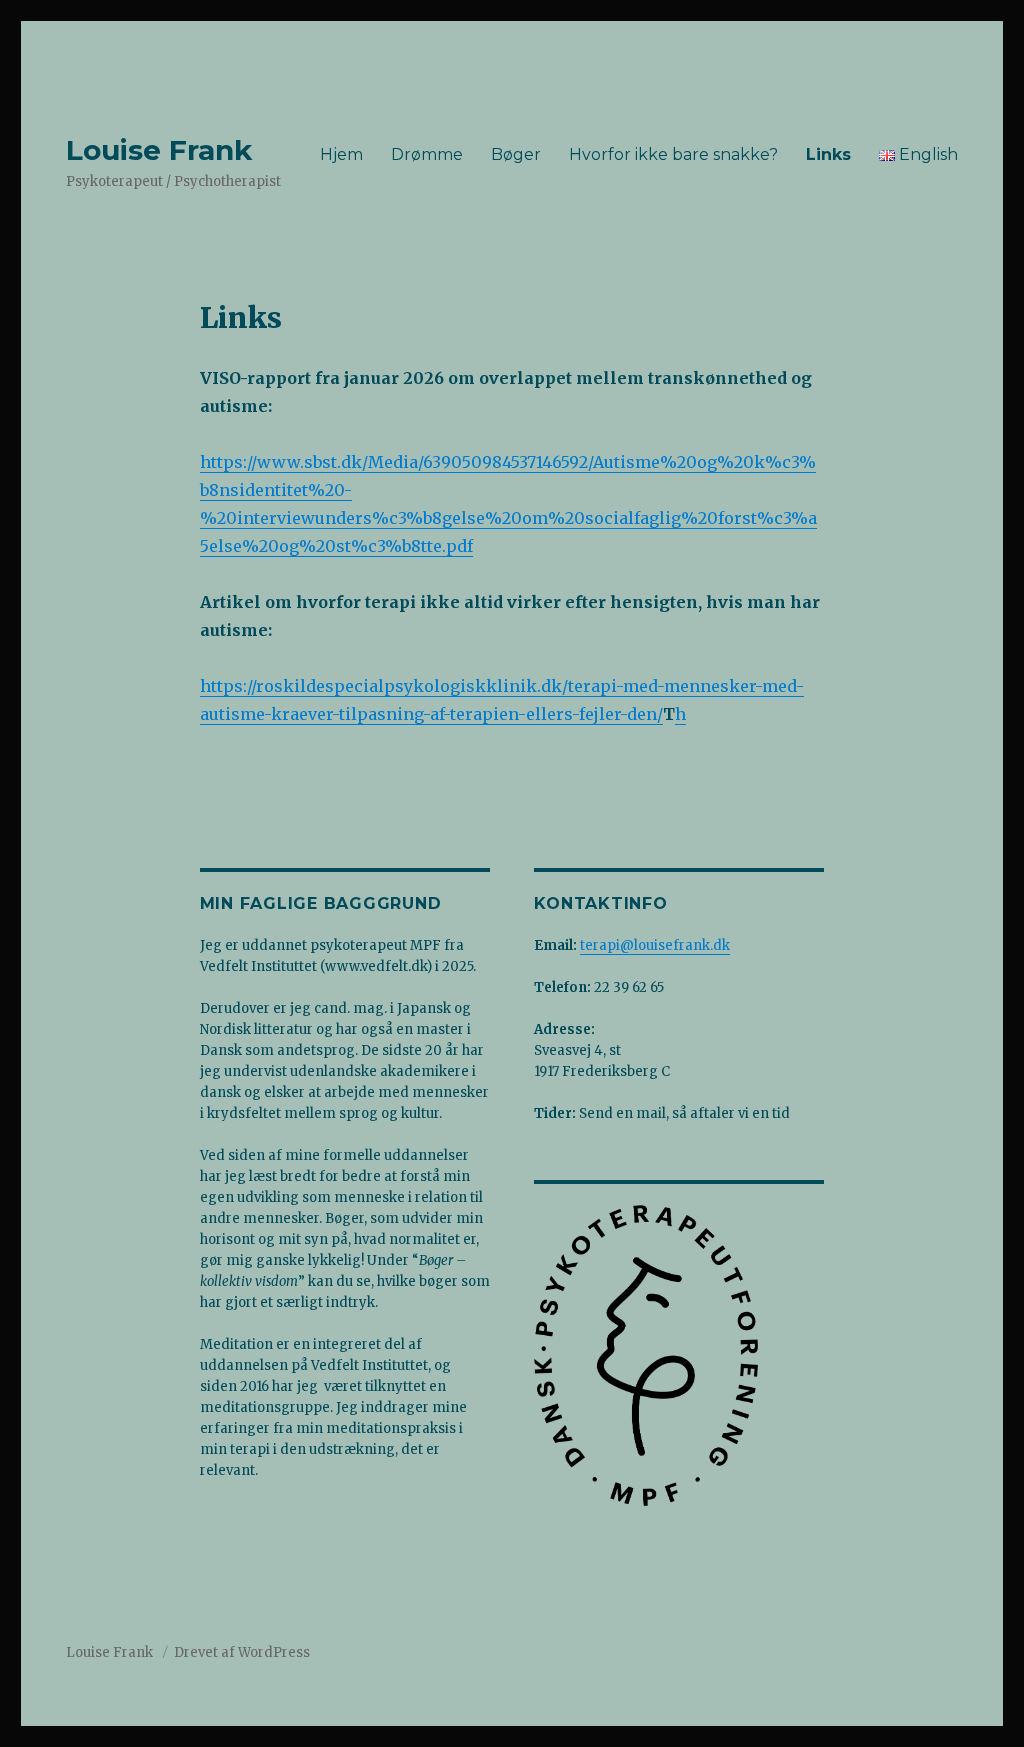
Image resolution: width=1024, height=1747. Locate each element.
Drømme (427, 154)
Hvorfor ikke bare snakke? (673, 154)
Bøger (516, 154)
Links (828, 154)
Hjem (341, 154)
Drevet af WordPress (242, 1652)
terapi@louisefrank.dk (655, 945)
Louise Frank (159, 150)
